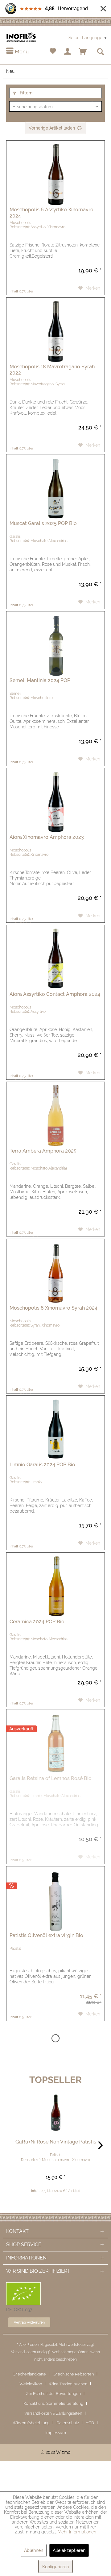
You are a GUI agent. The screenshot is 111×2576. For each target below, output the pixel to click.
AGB (90, 2423)
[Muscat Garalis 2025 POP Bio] (55, 485)
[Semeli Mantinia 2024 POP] (55, 642)
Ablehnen (34, 2550)
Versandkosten (24, 2352)
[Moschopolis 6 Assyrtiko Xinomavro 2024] (55, 172)
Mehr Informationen (77, 2532)
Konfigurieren (55, 2567)
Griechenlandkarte (29, 2374)
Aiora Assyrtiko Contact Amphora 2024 (55, 994)
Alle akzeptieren (69, 2550)
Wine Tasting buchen (68, 2384)
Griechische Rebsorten (73, 2374)
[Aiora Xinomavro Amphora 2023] (55, 799)
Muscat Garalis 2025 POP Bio (43, 523)
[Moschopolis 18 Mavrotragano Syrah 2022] (55, 329)
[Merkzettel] (53, 52)
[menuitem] (17, 52)
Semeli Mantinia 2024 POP (40, 680)
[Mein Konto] (68, 52)
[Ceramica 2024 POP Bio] (55, 1584)
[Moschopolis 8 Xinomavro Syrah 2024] (55, 1270)
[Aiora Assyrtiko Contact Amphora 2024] (55, 956)
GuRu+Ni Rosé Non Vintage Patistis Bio (55, 2142)
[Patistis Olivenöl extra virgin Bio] (55, 1897)
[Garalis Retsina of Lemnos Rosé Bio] (55, 1740)
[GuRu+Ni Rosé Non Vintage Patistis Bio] (55, 2113)
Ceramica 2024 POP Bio (37, 1622)
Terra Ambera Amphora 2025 (43, 1151)
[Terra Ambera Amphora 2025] (55, 1113)
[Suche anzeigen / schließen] (100, 52)
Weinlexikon (31, 2384)
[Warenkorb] (83, 52)
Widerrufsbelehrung (31, 2423)
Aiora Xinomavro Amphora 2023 (47, 837)
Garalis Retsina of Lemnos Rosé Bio (51, 1778)
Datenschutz (68, 2423)
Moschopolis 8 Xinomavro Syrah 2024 (53, 1308)
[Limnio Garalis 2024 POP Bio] (55, 1427)
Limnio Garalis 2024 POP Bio (42, 1465)
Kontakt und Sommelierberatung (53, 2403)
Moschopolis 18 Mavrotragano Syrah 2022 (52, 370)
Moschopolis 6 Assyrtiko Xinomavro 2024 (51, 213)
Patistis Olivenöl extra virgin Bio (46, 1935)
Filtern (25, 93)
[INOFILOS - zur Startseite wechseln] (21, 37)
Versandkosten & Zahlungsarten (53, 2413)
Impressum (56, 2433)
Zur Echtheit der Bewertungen (53, 2394)
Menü (21, 52)
